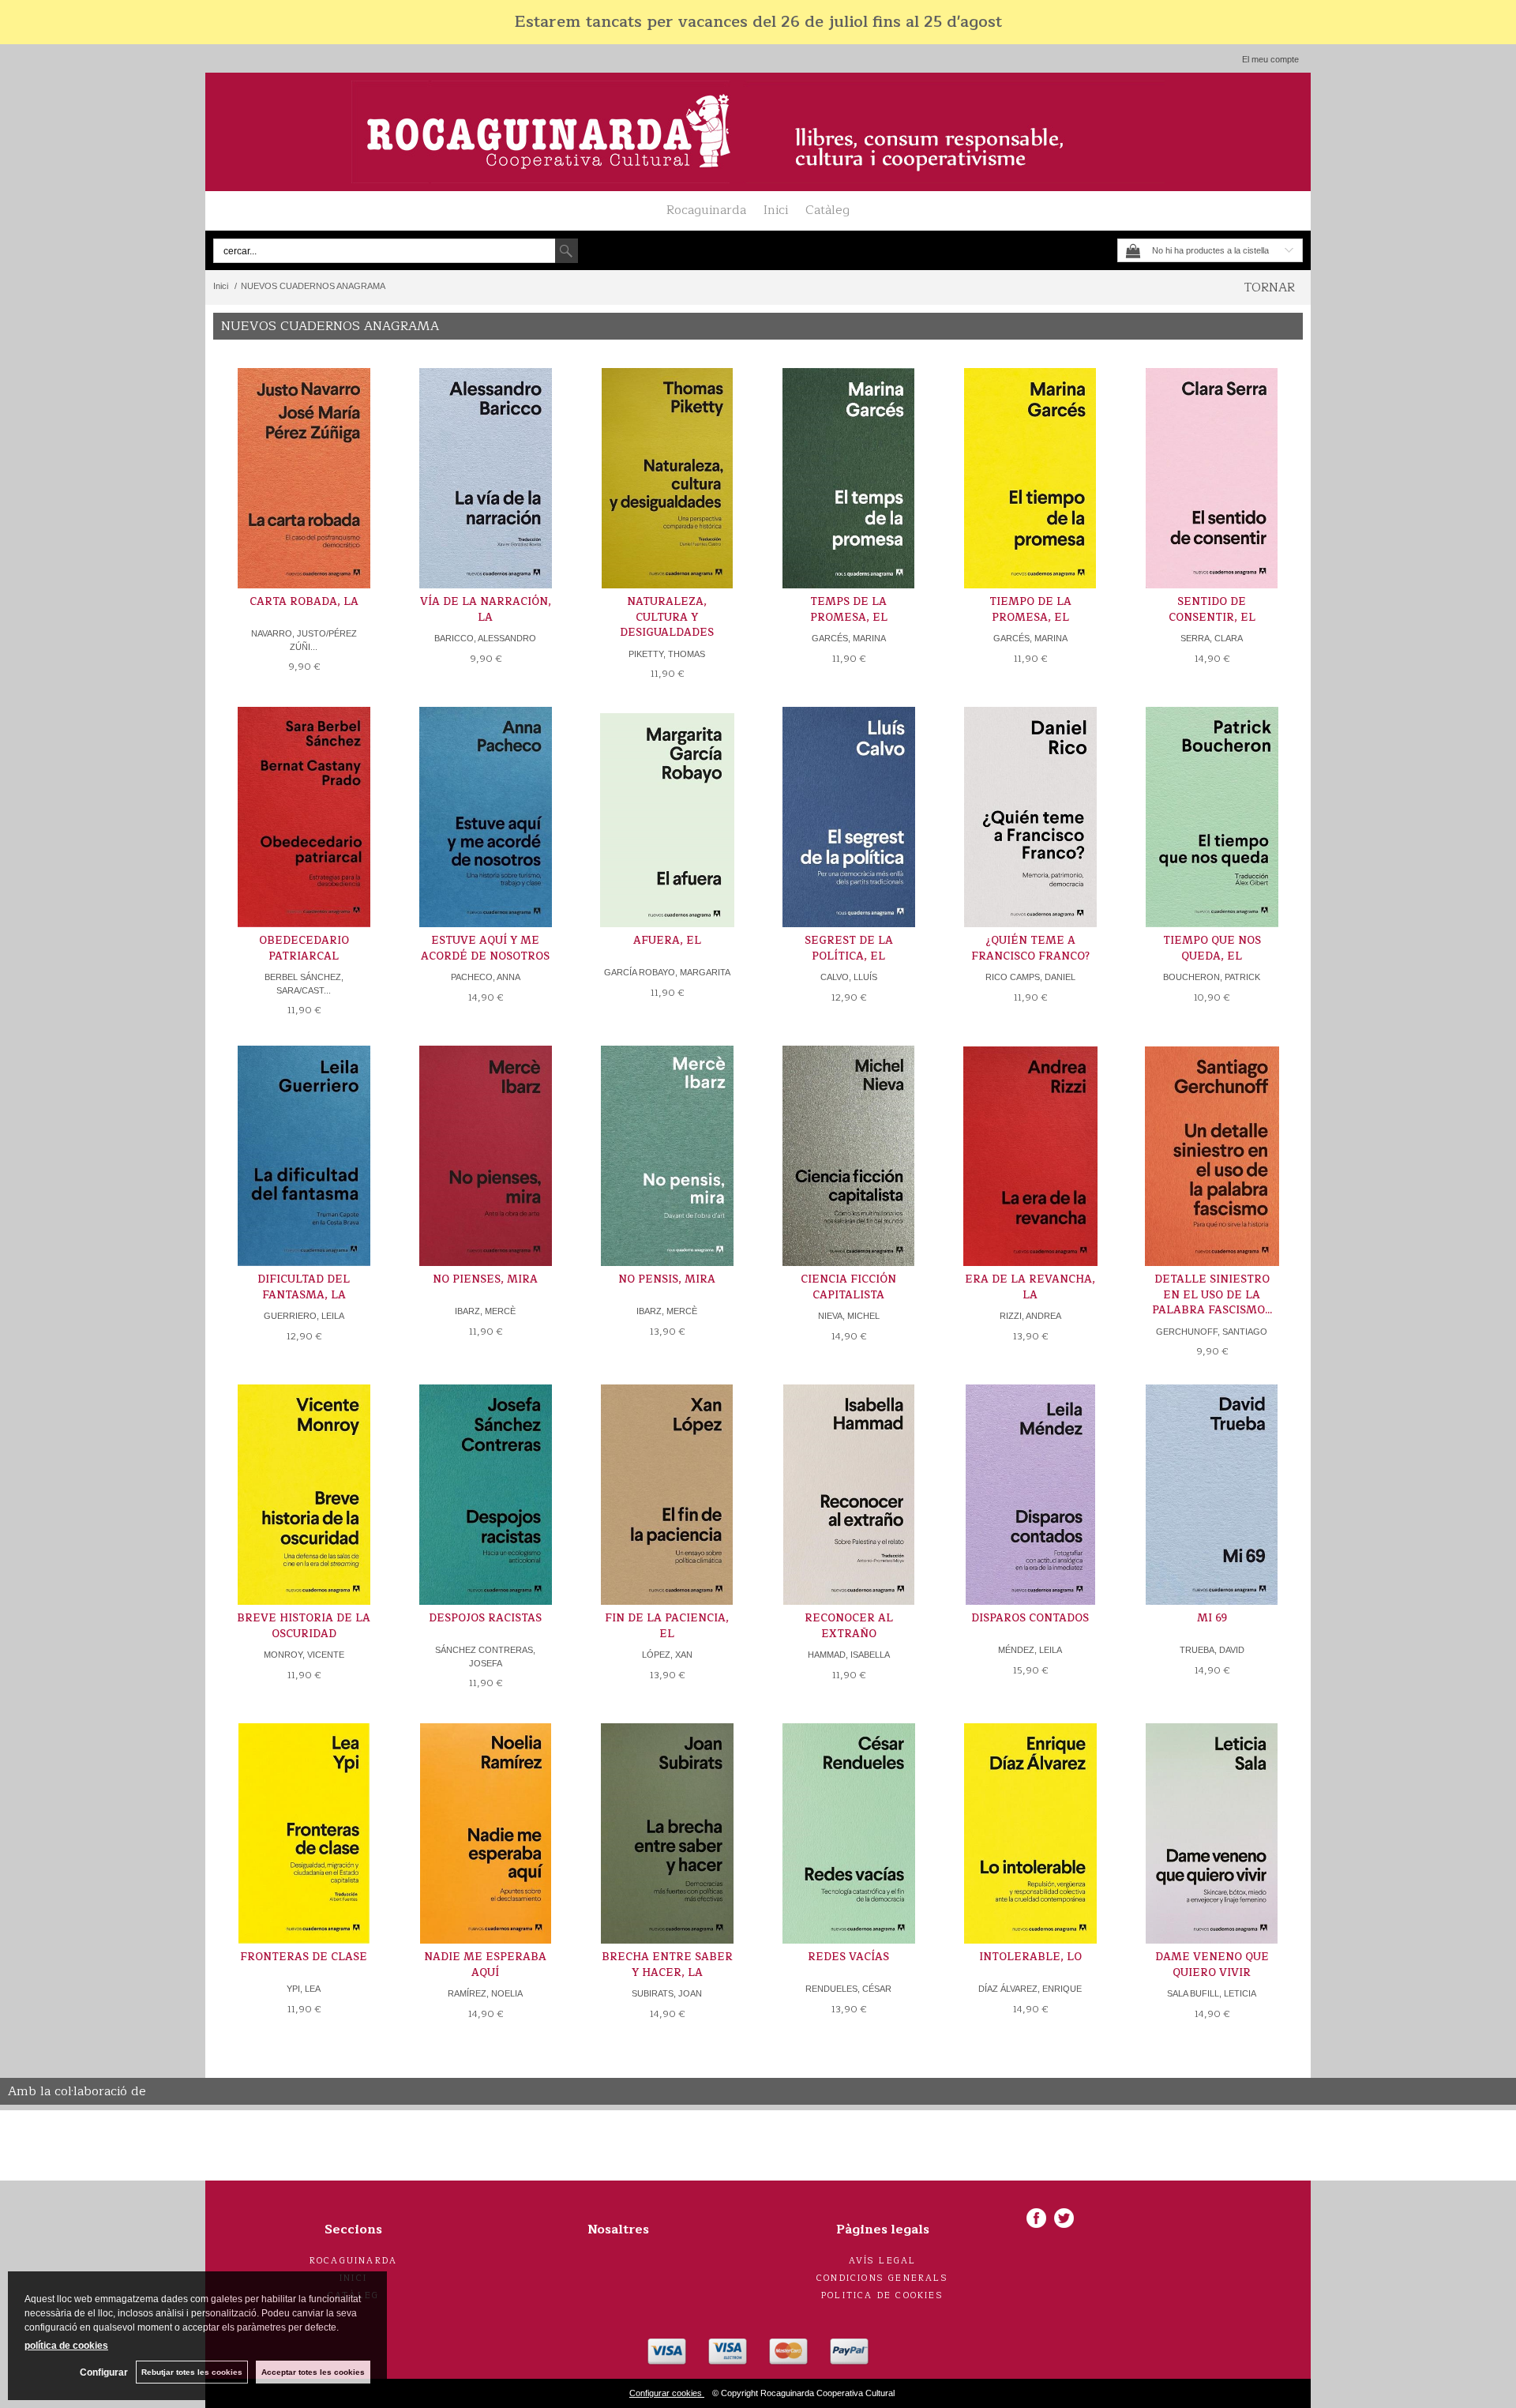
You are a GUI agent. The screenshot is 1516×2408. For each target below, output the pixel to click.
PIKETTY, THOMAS (667, 654)
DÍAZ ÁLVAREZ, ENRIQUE (1030, 1989)
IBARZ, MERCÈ (485, 1311)
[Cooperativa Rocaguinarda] (758, 132)
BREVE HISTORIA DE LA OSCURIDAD (304, 1626)
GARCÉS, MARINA (849, 638)
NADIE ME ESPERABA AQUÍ (485, 1965)
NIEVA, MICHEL (849, 1316)
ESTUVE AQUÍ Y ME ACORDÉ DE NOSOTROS (485, 949)
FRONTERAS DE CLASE (304, 1957)
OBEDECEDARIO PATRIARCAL (304, 949)
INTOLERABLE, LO (1030, 1957)
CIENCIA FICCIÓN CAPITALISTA (848, 1287)
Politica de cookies (882, 2295)
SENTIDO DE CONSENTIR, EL (1212, 610)
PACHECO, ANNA (486, 977)
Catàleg (827, 210)
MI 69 (1212, 1618)
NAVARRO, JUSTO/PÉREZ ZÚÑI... (304, 640)
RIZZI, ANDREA (1030, 1316)
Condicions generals (882, 2278)
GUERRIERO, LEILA (304, 1316)
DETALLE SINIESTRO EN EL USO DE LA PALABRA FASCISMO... (1212, 1295)
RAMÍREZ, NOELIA (485, 1993)
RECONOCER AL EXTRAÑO (849, 1626)
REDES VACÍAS (848, 1957)
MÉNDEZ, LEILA (1030, 1650)
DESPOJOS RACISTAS (485, 1618)
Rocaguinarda (706, 210)
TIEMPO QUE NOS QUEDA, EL (1212, 949)
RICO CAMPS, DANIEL (1030, 977)
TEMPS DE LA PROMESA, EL (849, 610)
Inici (776, 210)
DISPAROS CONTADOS (1030, 1618)
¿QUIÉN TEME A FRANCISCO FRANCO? (1030, 949)
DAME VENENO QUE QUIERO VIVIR (1212, 1965)
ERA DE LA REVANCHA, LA (1030, 1287)
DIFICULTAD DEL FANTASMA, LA (304, 1287)
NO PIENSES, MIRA (485, 1279)
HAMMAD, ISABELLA (849, 1655)
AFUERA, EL (667, 941)
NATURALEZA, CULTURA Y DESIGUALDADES (667, 617)
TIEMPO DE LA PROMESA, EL (1030, 610)
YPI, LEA (304, 1989)
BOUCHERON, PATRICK (1212, 977)
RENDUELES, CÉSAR (848, 1989)
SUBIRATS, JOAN (667, 1993)
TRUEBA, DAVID (1212, 1650)
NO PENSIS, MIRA (667, 1279)
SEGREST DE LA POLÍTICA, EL (849, 949)
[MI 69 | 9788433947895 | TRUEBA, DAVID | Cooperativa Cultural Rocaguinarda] (1212, 1495)
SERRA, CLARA (1212, 638)
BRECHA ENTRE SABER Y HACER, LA (667, 1965)
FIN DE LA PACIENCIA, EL (667, 1626)
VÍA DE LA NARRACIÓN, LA (486, 610)
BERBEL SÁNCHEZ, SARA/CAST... (304, 984)
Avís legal (883, 2261)
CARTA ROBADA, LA (304, 602)
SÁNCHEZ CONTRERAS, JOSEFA (485, 1657)
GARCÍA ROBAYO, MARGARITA (667, 972)
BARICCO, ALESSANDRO (485, 638)
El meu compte (1270, 59)
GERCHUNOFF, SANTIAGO (1212, 1332)
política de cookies (66, 2346)
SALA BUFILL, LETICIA (1212, 1993)
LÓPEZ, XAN (667, 1655)
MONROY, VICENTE (304, 1655)
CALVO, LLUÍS (849, 977)
